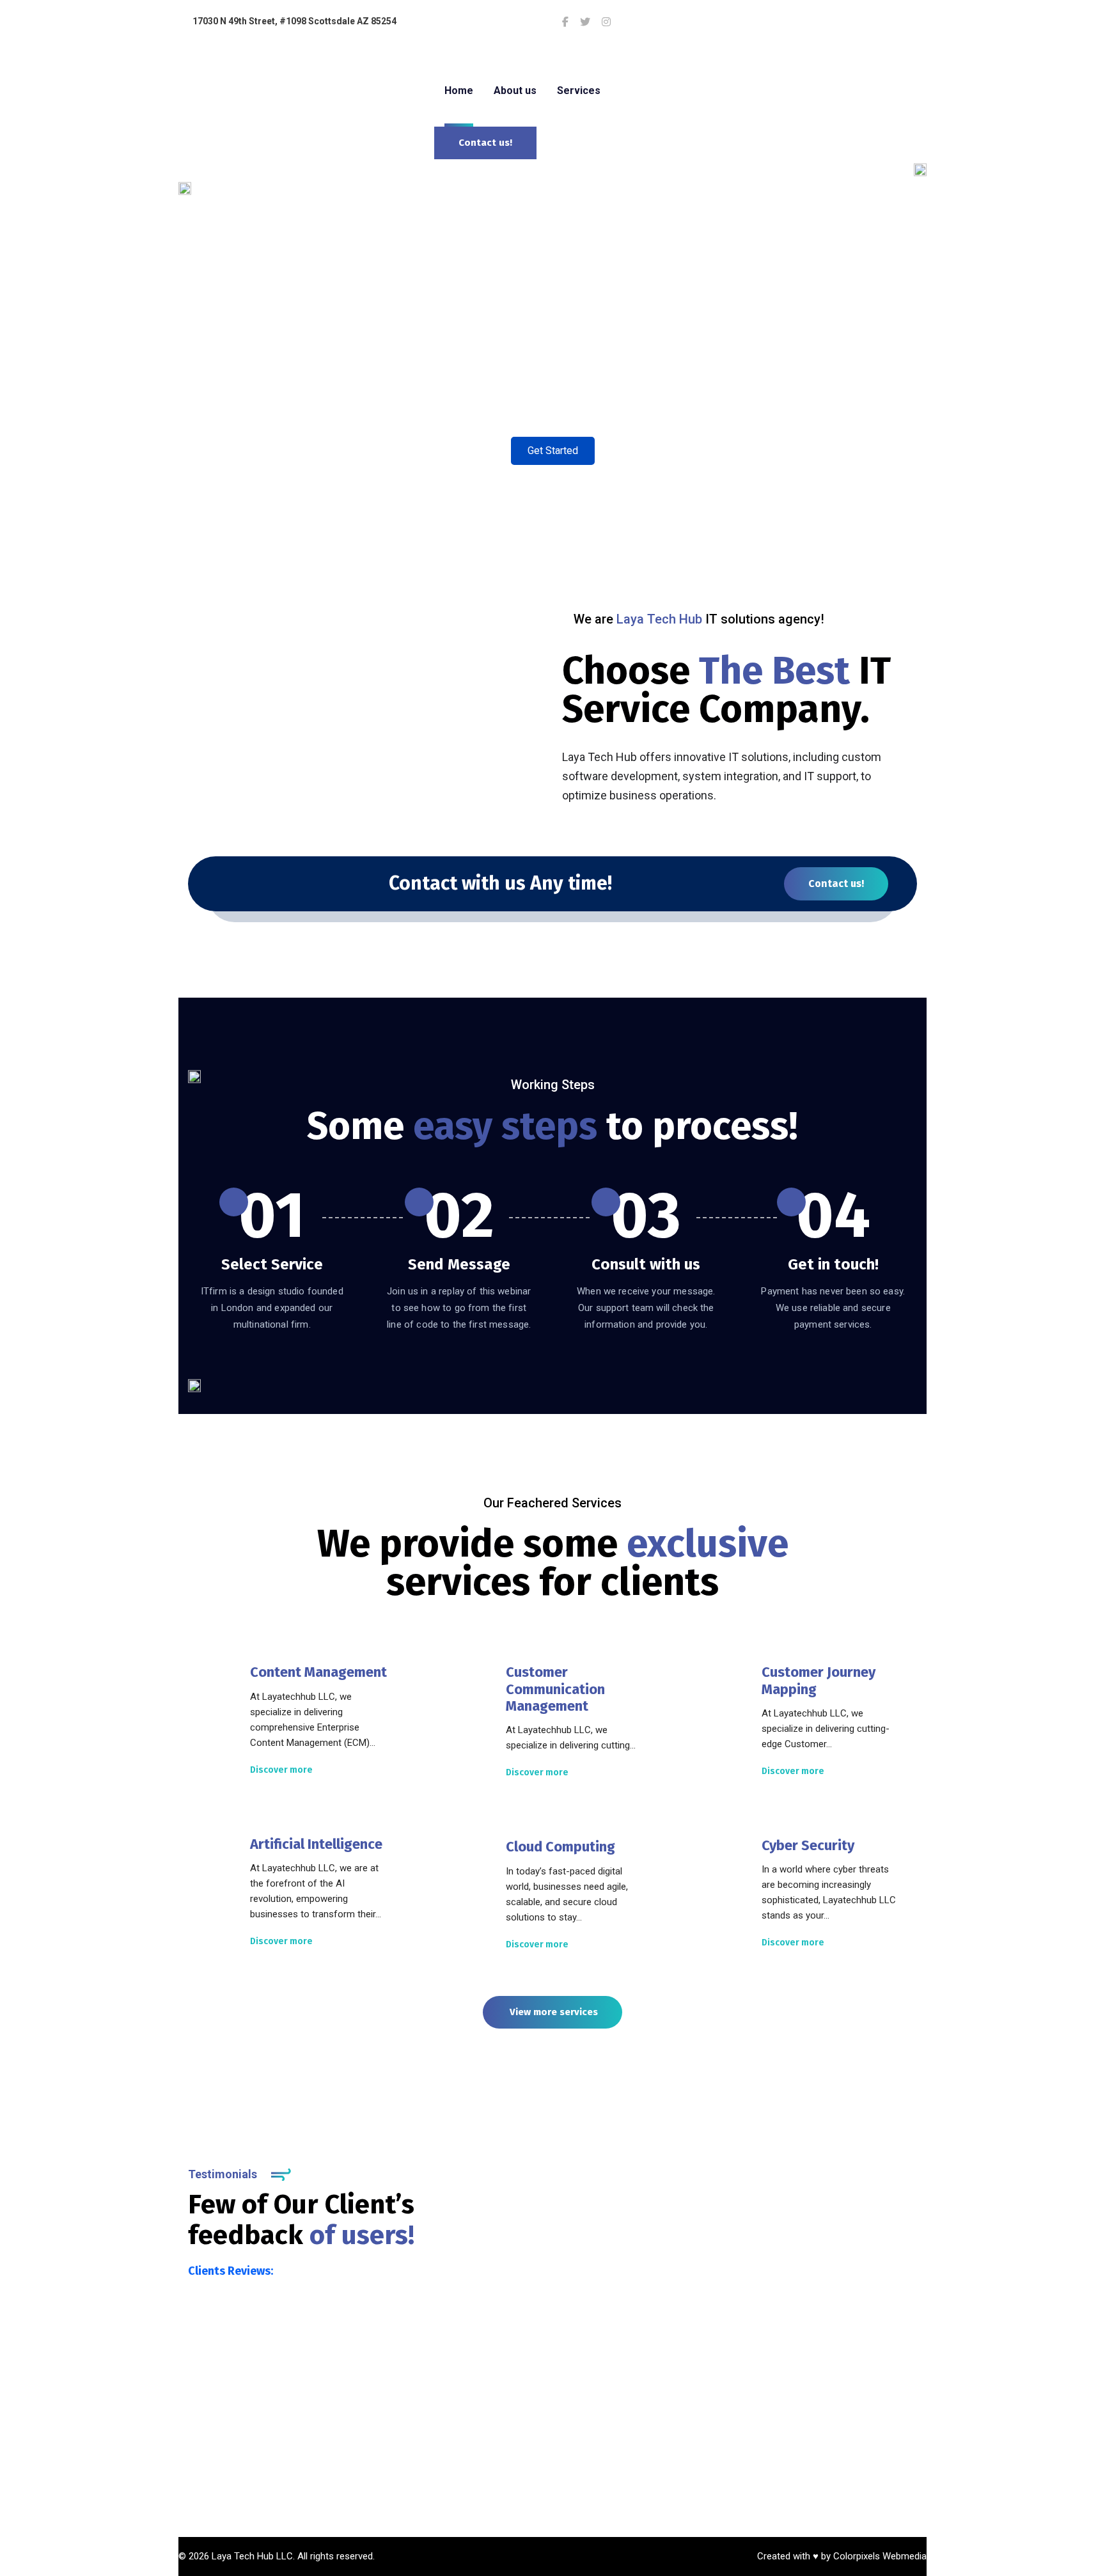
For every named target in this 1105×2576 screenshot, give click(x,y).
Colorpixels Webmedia (880, 2556)
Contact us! (836, 884)
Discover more (281, 1770)
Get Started (553, 451)
